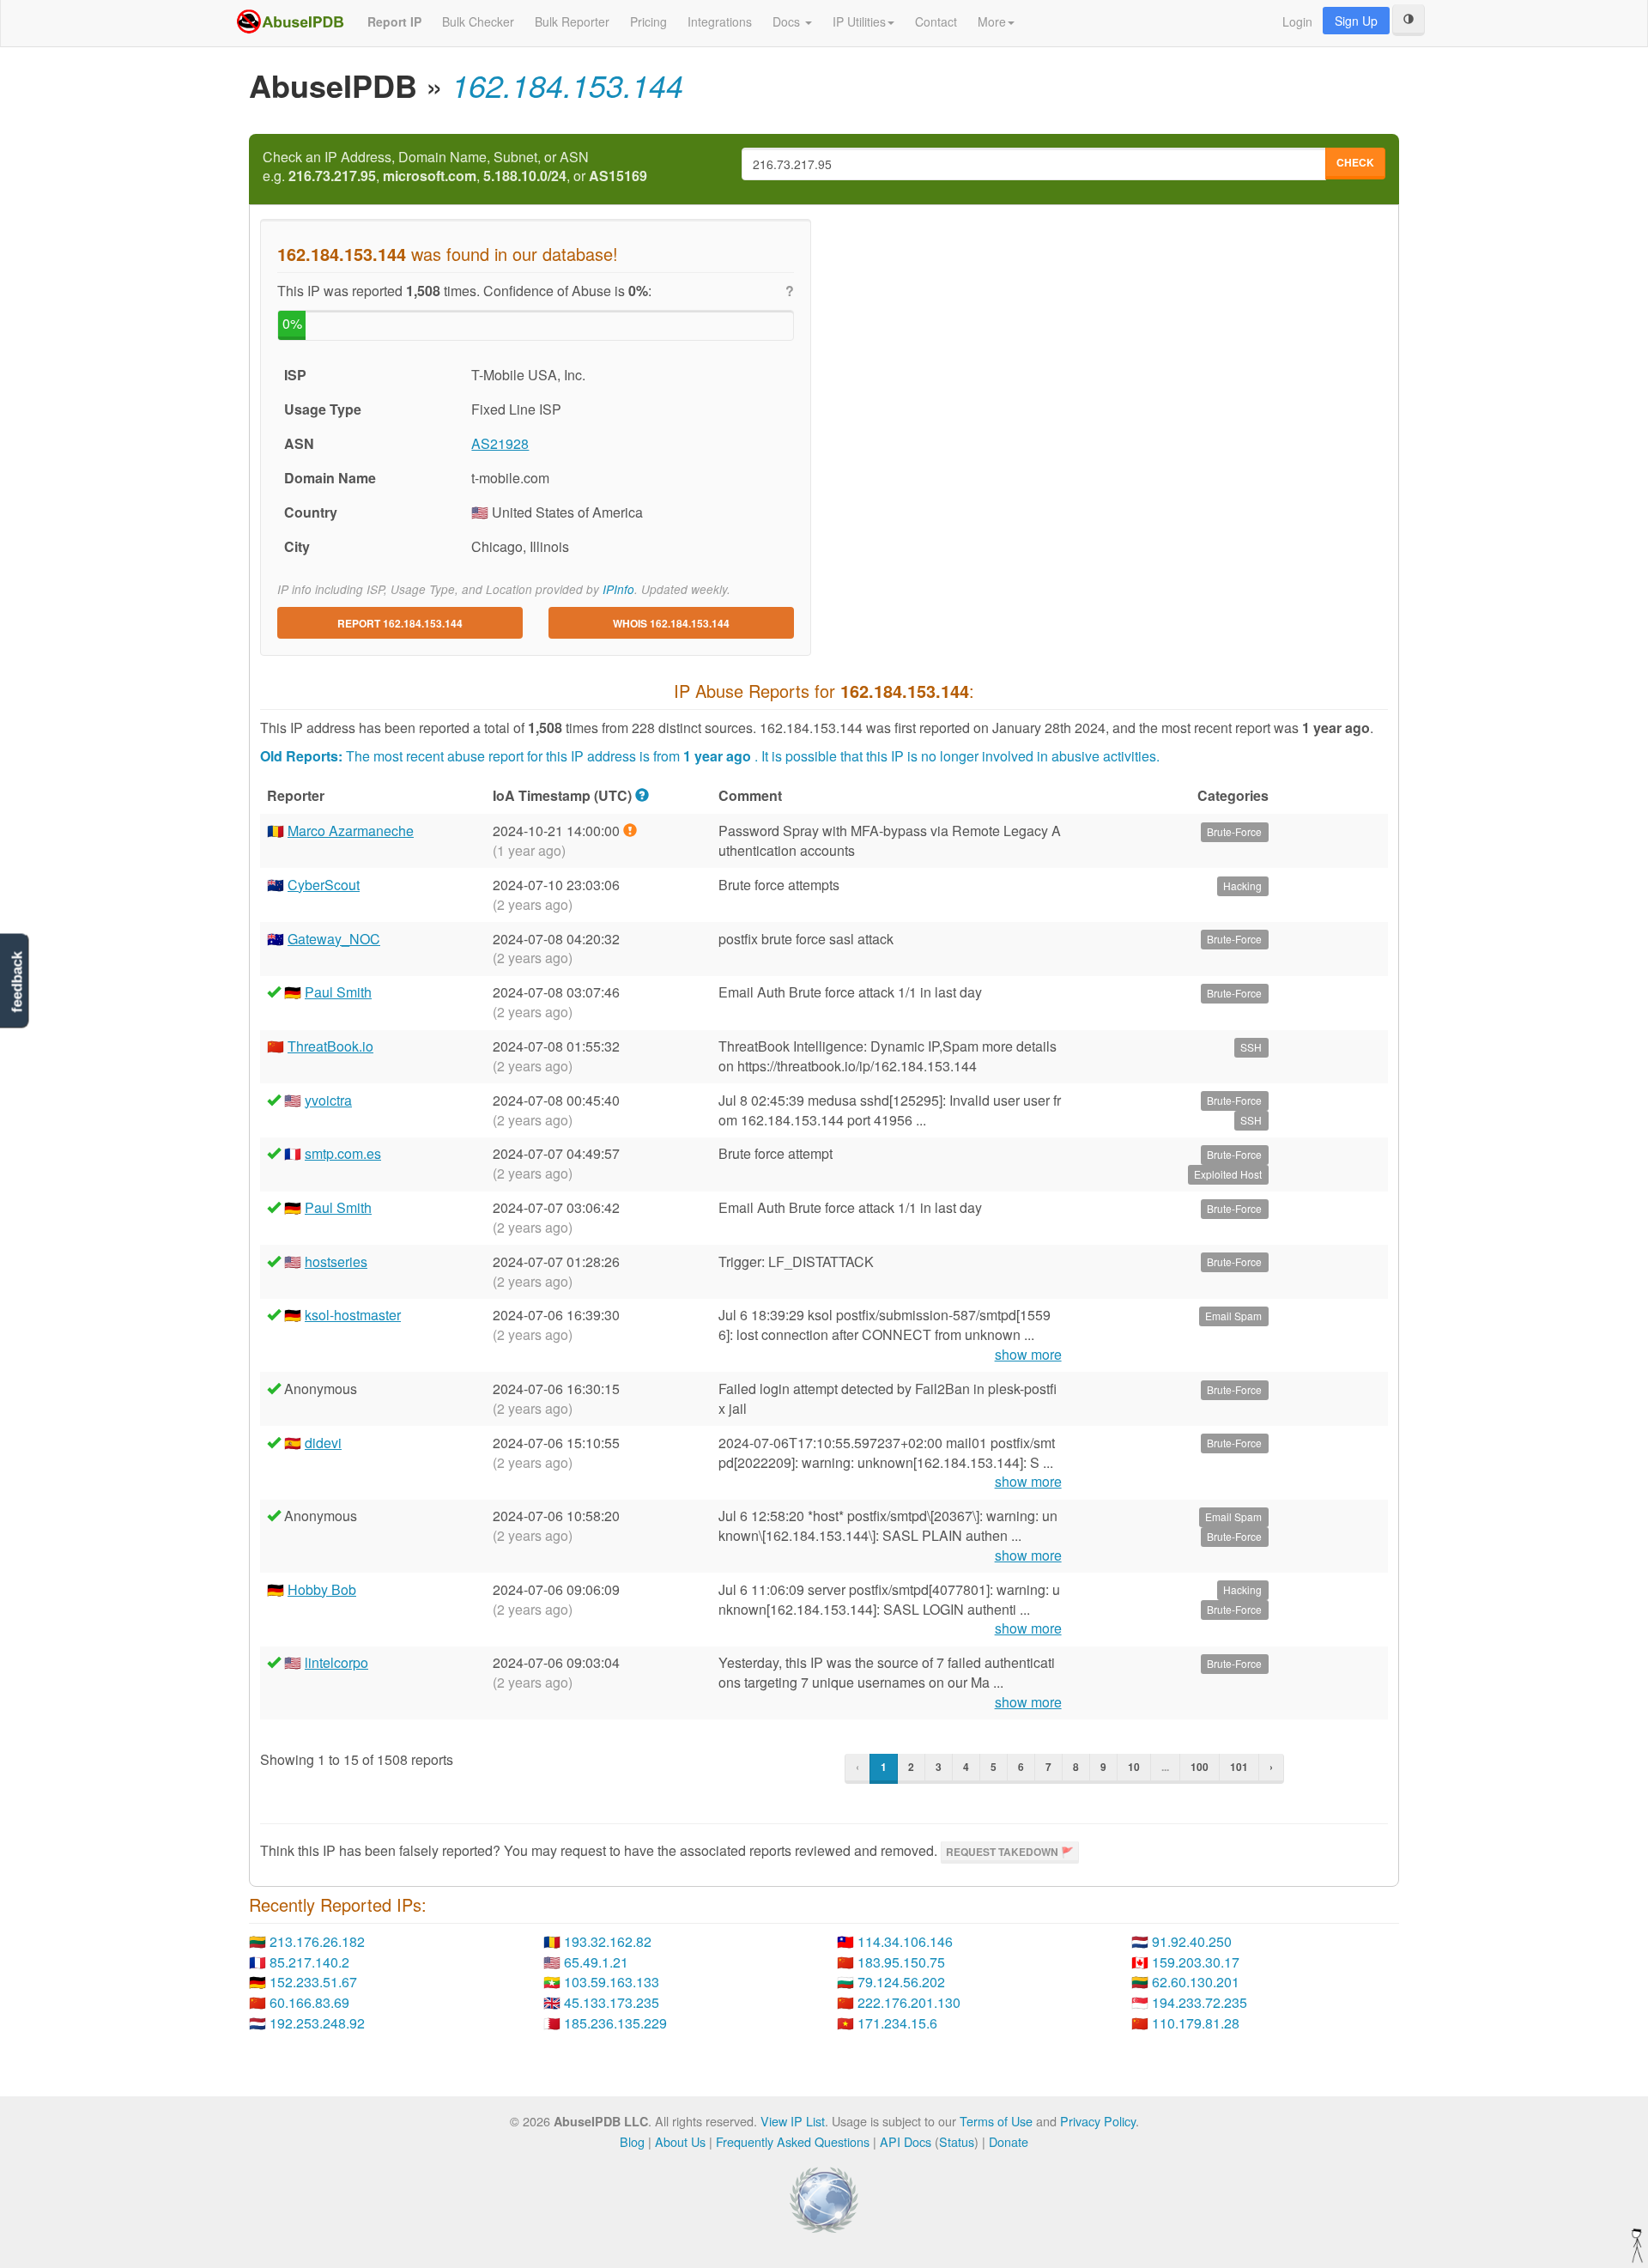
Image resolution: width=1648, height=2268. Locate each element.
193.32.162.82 (608, 1941)
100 (1200, 1767)
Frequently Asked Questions (793, 2141)
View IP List (793, 2121)
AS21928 (500, 443)
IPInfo (618, 589)
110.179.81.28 (1196, 2023)
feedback (17, 982)
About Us (680, 2141)
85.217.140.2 (309, 1962)
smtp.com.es (343, 1153)
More (992, 21)
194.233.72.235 (1200, 2002)
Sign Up (1356, 21)
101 (1239, 1767)
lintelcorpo (336, 1662)
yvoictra (328, 1100)
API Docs (906, 2141)
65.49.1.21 (596, 1962)
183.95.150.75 (901, 1962)
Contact (936, 21)
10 (1134, 1767)
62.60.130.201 (1196, 1982)
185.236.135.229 (615, 2023)
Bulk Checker (478, 21)
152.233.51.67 (313, 1982)
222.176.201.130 (909, 2002)
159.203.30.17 (1196, 1962)
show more (1028, 1355)
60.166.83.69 (309, 2002)
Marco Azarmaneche (351, 831)
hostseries (336, 1261)
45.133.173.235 (612, 2002)
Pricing (648, 21)
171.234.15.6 (897, 2023)
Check (1355, 162)
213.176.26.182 (317, 1941)
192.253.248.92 (317, 2023)
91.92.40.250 (1192, 1941)
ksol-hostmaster (353, 1315)
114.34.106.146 (905, 1941)
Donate (1009, 2141)
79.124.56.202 (901, 1982)
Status (957, 2141)
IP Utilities (859, 21)
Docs (788, 21)
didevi (323, 1443)
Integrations (720, 21)
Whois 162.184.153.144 (671, 623)
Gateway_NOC (334, 939)
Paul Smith (338, 992)
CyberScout (324, 885)
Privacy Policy (1098, 2121)
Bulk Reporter (572, 21)
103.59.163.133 (612, 1982)
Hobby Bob (322, 1589)
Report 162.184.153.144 (400, 623)
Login (1297, 21)
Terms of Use (996, 2121)
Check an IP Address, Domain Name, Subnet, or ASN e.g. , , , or (455, 167)
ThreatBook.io (330, 1046)
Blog (632, 2141)
